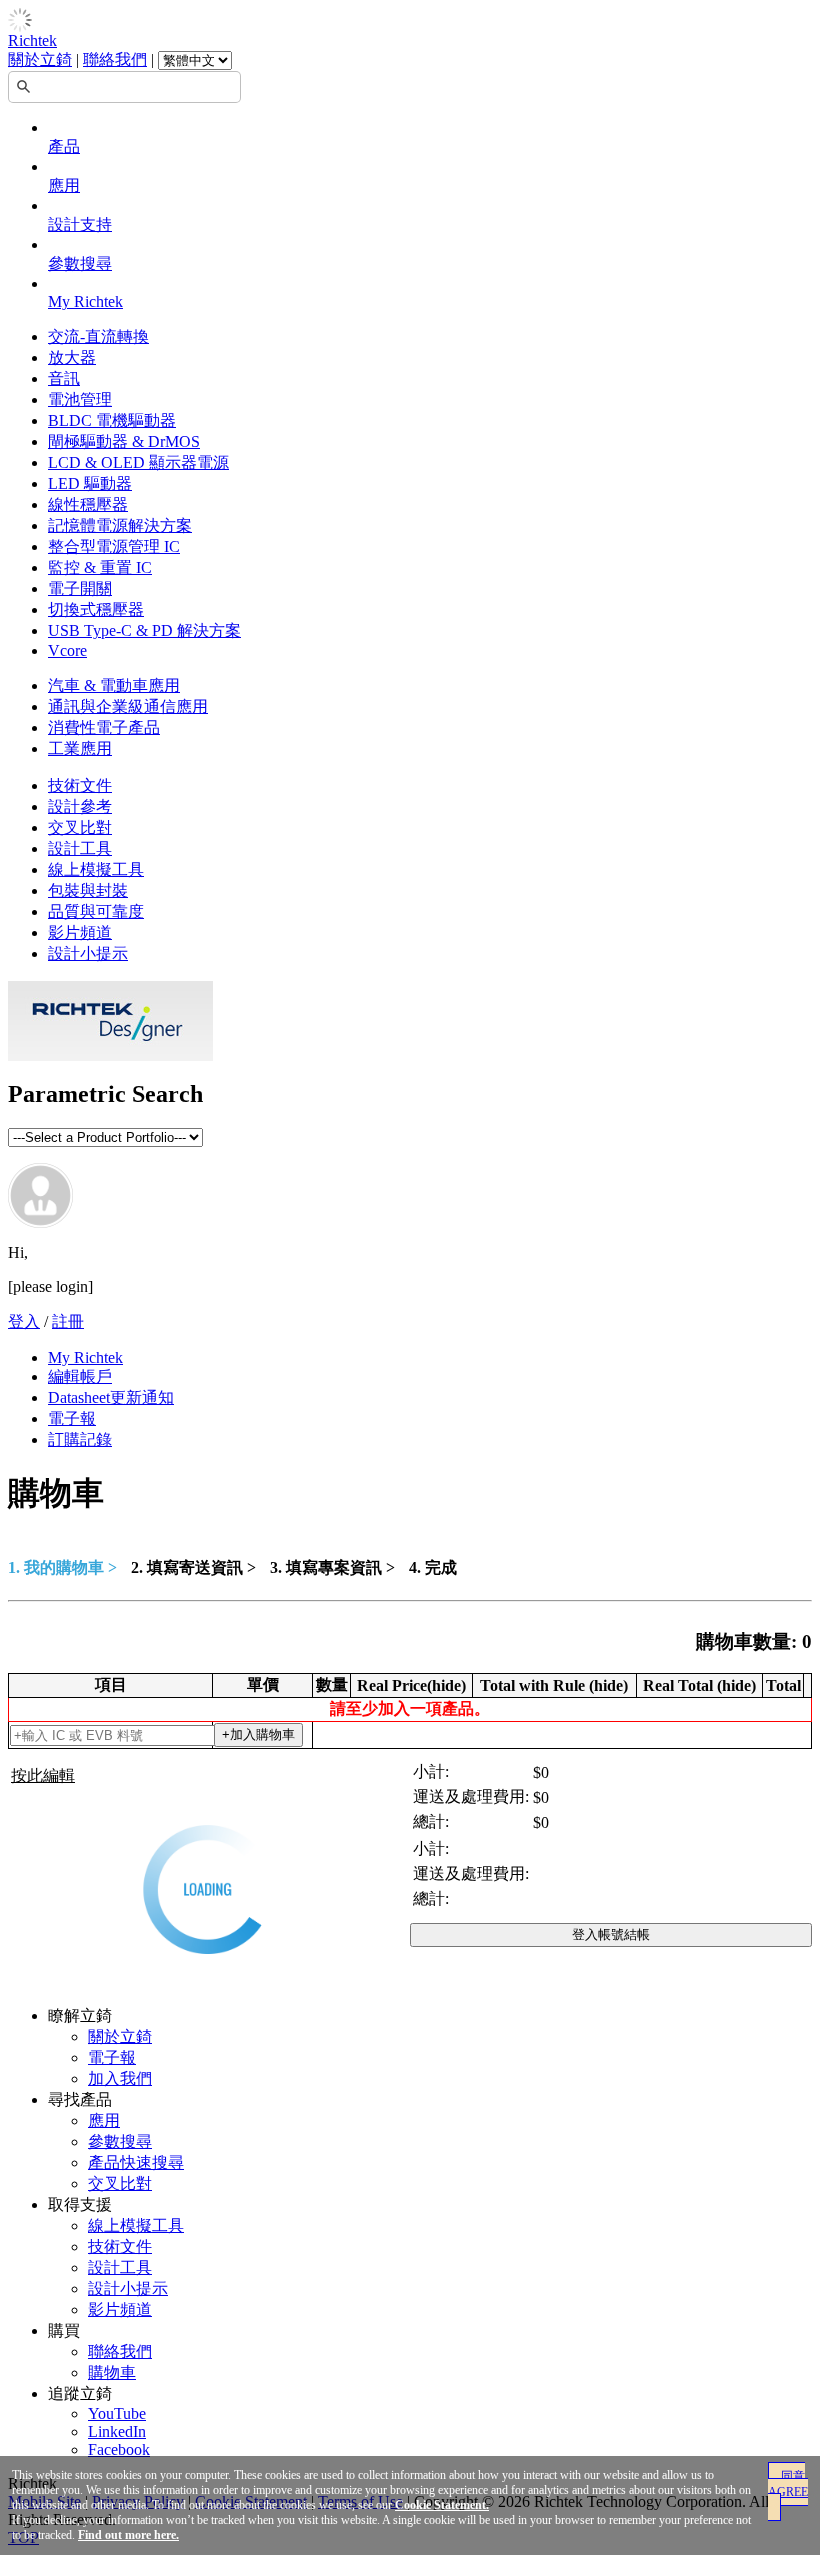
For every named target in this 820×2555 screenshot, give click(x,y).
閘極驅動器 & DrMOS (124, 441)
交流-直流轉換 (98, 336)
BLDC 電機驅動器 (112, 420)
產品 (64, 146)
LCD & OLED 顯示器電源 (138, 462)
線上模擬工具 (96, 869)
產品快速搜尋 (136, 2162)
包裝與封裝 (88, 890)
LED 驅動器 (90, 483)
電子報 (72, 1418)
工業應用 (80, 748)
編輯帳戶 (80, 1376)
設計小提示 (88, 953)
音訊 (64, 378)
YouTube (117, 2413)
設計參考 (80, 806)
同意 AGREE (788, 2484)
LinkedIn (117, 2431)
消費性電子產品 (104, 727)
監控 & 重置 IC (100, 567)
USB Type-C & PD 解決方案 (144, 630)
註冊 (68, 1321)
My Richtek (85, 301)
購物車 (112, 2372)
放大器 (72, 357)
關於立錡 (40, 59)
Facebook (119, 2449)
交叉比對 (80, 827)
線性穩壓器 (88, 504)
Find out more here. (128, 2535)
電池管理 (80, 399)
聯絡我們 (115, 59)
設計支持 (80, 224)
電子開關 (80, 588)
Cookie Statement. (442, 2505)
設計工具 (80, 848)
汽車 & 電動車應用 (114, 685)
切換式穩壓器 (96, 609)
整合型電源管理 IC (114, 546)
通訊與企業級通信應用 (128, 706)
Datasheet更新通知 (111, 1397)
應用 (64, 185)
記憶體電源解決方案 (120, 525)
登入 (24, 1321)
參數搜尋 (80, 263)
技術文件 (80, 785)
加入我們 (120, 2078)
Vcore (67, 650)
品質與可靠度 (96, 911)
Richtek (32, 40)
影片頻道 (80, 932)
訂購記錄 (80, 1439)
